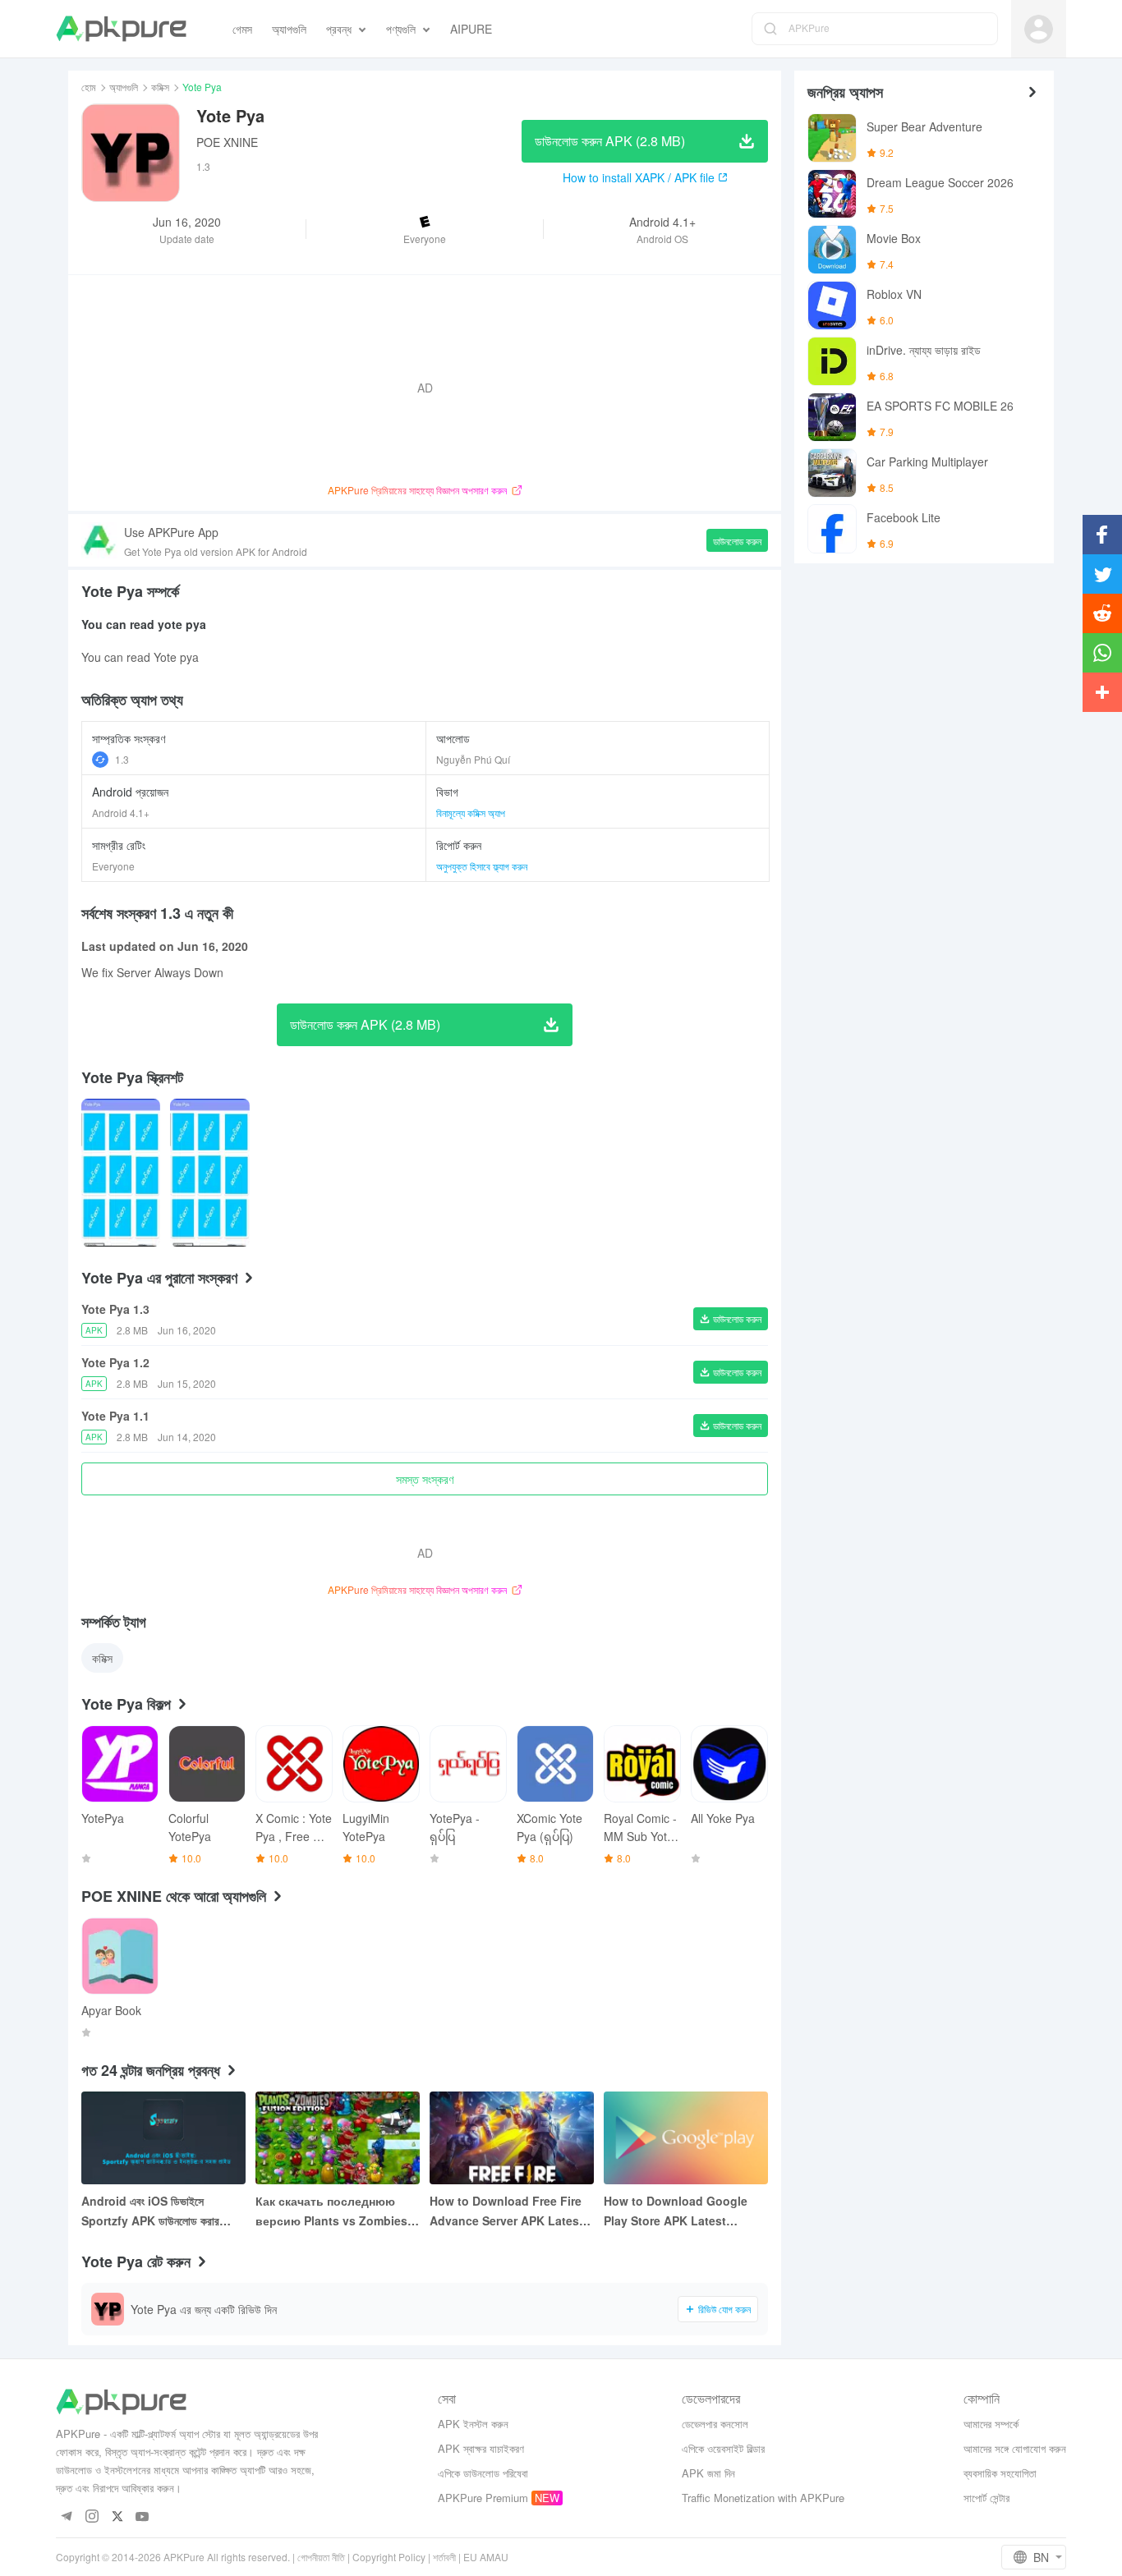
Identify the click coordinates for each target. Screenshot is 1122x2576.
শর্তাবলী (444, 2557)
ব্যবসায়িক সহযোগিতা (1000, 2473)
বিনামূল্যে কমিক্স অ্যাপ (471, 813)
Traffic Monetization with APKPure (763, 2498)
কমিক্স (160, 87)
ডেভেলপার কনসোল (715, 2424)
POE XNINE (227, 142)
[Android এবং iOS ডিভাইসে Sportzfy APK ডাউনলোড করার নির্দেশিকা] (163, 2138)
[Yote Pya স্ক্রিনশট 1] (209, 1173)
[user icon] (1039, 29)
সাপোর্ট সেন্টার (986, 2498)
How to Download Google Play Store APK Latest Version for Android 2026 (676, 2211)
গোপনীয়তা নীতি (321, 2557)
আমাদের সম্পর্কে (991, 2424)
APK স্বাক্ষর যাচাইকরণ (481, 2448)
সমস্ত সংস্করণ (425, 1479)
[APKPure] (121, 29)
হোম (89, 87)
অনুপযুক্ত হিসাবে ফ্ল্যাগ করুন (482, 866)
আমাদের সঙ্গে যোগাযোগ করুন (1015, 2448)
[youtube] (143, 2517)
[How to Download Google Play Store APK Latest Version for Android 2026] (686, 2138)
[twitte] (117, 2517)
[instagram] (92, 2517)
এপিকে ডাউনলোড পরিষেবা (483, 2473)
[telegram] (66, 2517)
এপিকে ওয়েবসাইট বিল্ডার (723, 2448)
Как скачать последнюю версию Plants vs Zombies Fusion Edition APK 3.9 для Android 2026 (333, 2211)
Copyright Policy (389, 2557)
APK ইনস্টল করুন (473, 2424)
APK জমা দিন (708, 2473)
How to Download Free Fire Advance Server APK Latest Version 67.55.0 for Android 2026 (506, 2211)
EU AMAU (486, 2557)
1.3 (122, 759)
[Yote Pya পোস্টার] (121, 1173)
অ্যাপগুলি (124, 87)
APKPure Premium (483, 2498)
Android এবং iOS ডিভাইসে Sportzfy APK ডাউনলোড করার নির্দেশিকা (150, 2211)
